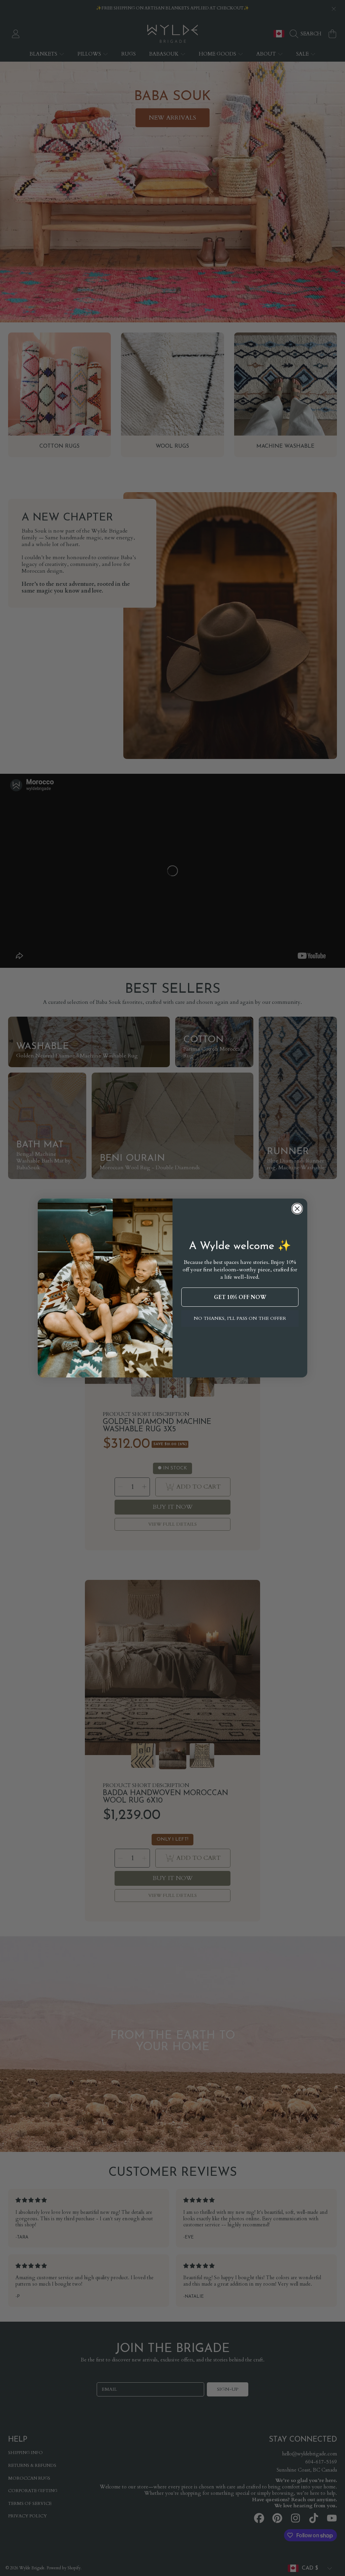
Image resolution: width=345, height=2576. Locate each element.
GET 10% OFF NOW (240, 1297)
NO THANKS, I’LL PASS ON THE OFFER (240, 1318)
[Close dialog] (297, 1209)
